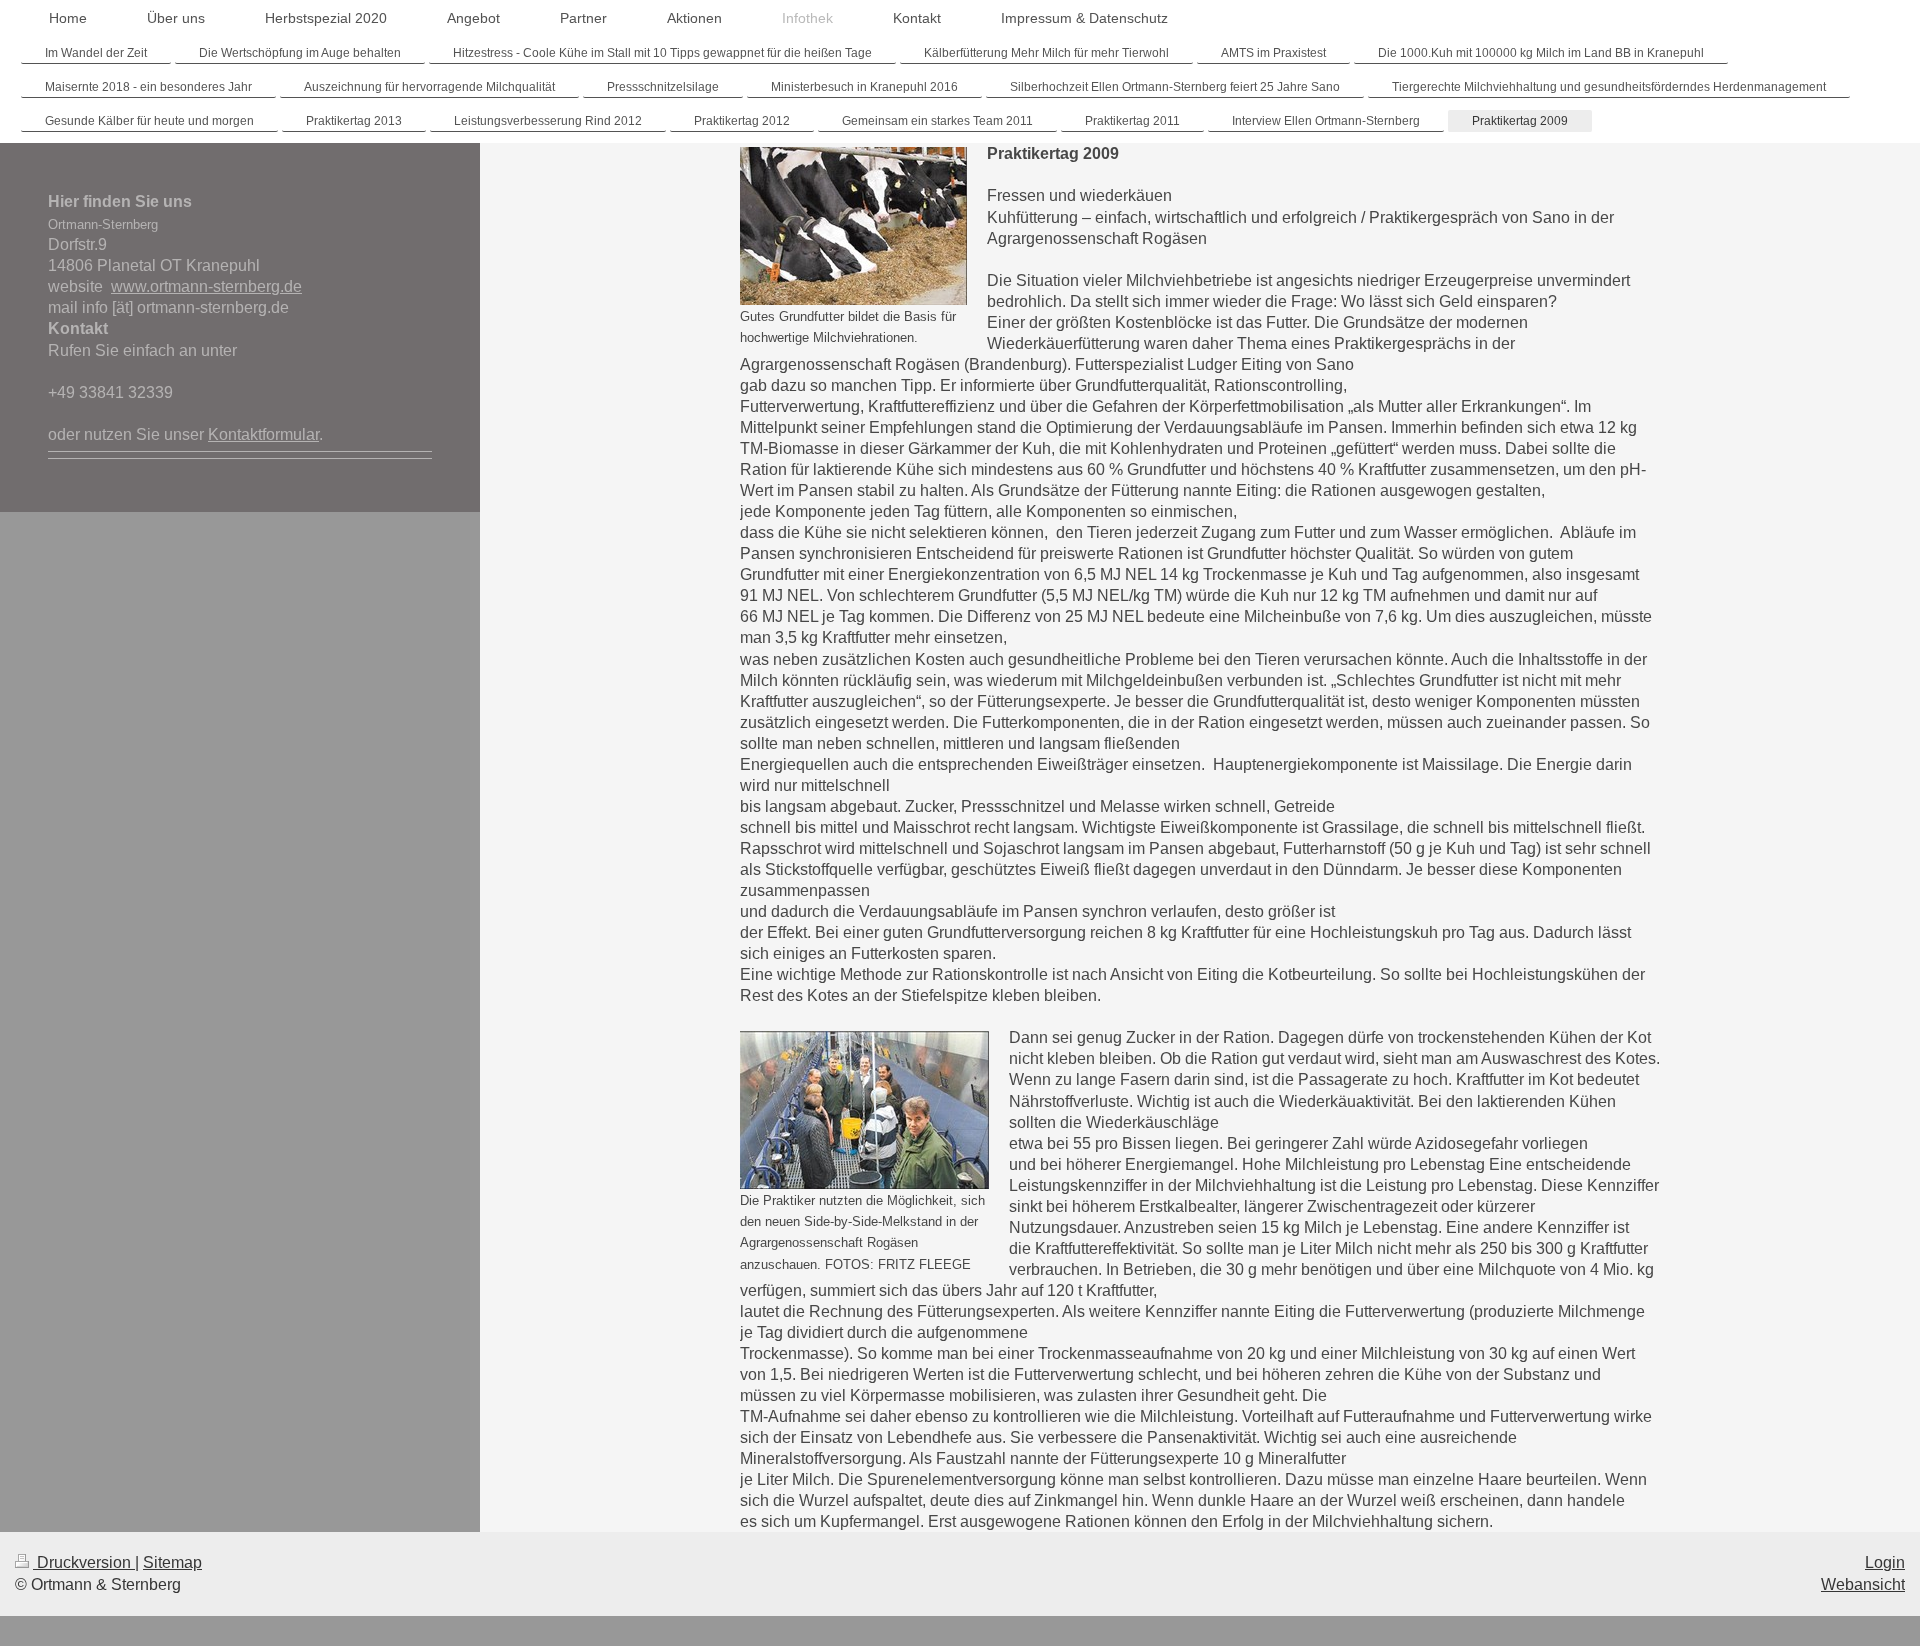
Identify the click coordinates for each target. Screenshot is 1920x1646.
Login (1885, 1562)
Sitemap (172, 1562)
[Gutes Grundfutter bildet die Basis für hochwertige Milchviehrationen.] (853, 226)
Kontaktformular (263, 434)
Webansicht (1863, 1584)
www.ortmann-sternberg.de (206, 286)
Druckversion (84, 1562)
